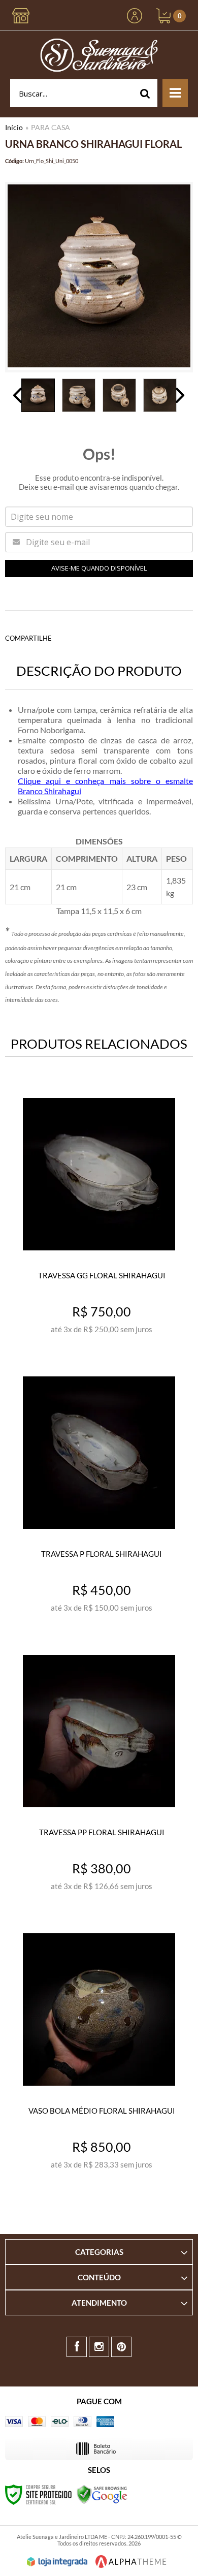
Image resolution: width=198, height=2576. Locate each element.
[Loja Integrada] (57, 2562)
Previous (18, 395)
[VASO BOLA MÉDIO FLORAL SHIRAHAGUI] (99, 2053)
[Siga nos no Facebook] (77, 2347)
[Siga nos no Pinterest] (121, 2347)
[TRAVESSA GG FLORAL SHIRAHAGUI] (99, 1218)
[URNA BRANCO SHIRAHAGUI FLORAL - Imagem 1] (38, 395)
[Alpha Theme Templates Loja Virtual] (131, 2562)
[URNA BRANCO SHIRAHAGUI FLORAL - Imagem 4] (160, 395)
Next (180, 395)
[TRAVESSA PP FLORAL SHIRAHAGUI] (99, 1774)
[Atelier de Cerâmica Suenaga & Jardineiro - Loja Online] (99, 55)
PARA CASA (51, 127)
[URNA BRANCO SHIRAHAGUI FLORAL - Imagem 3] (119, 395)
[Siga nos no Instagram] (99, 2347)
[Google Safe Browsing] (102, 2493)
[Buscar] (145, 93)
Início (14, 127)
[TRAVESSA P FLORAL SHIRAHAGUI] (99, 1496)
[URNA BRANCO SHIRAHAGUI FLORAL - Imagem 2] (79, 395)
